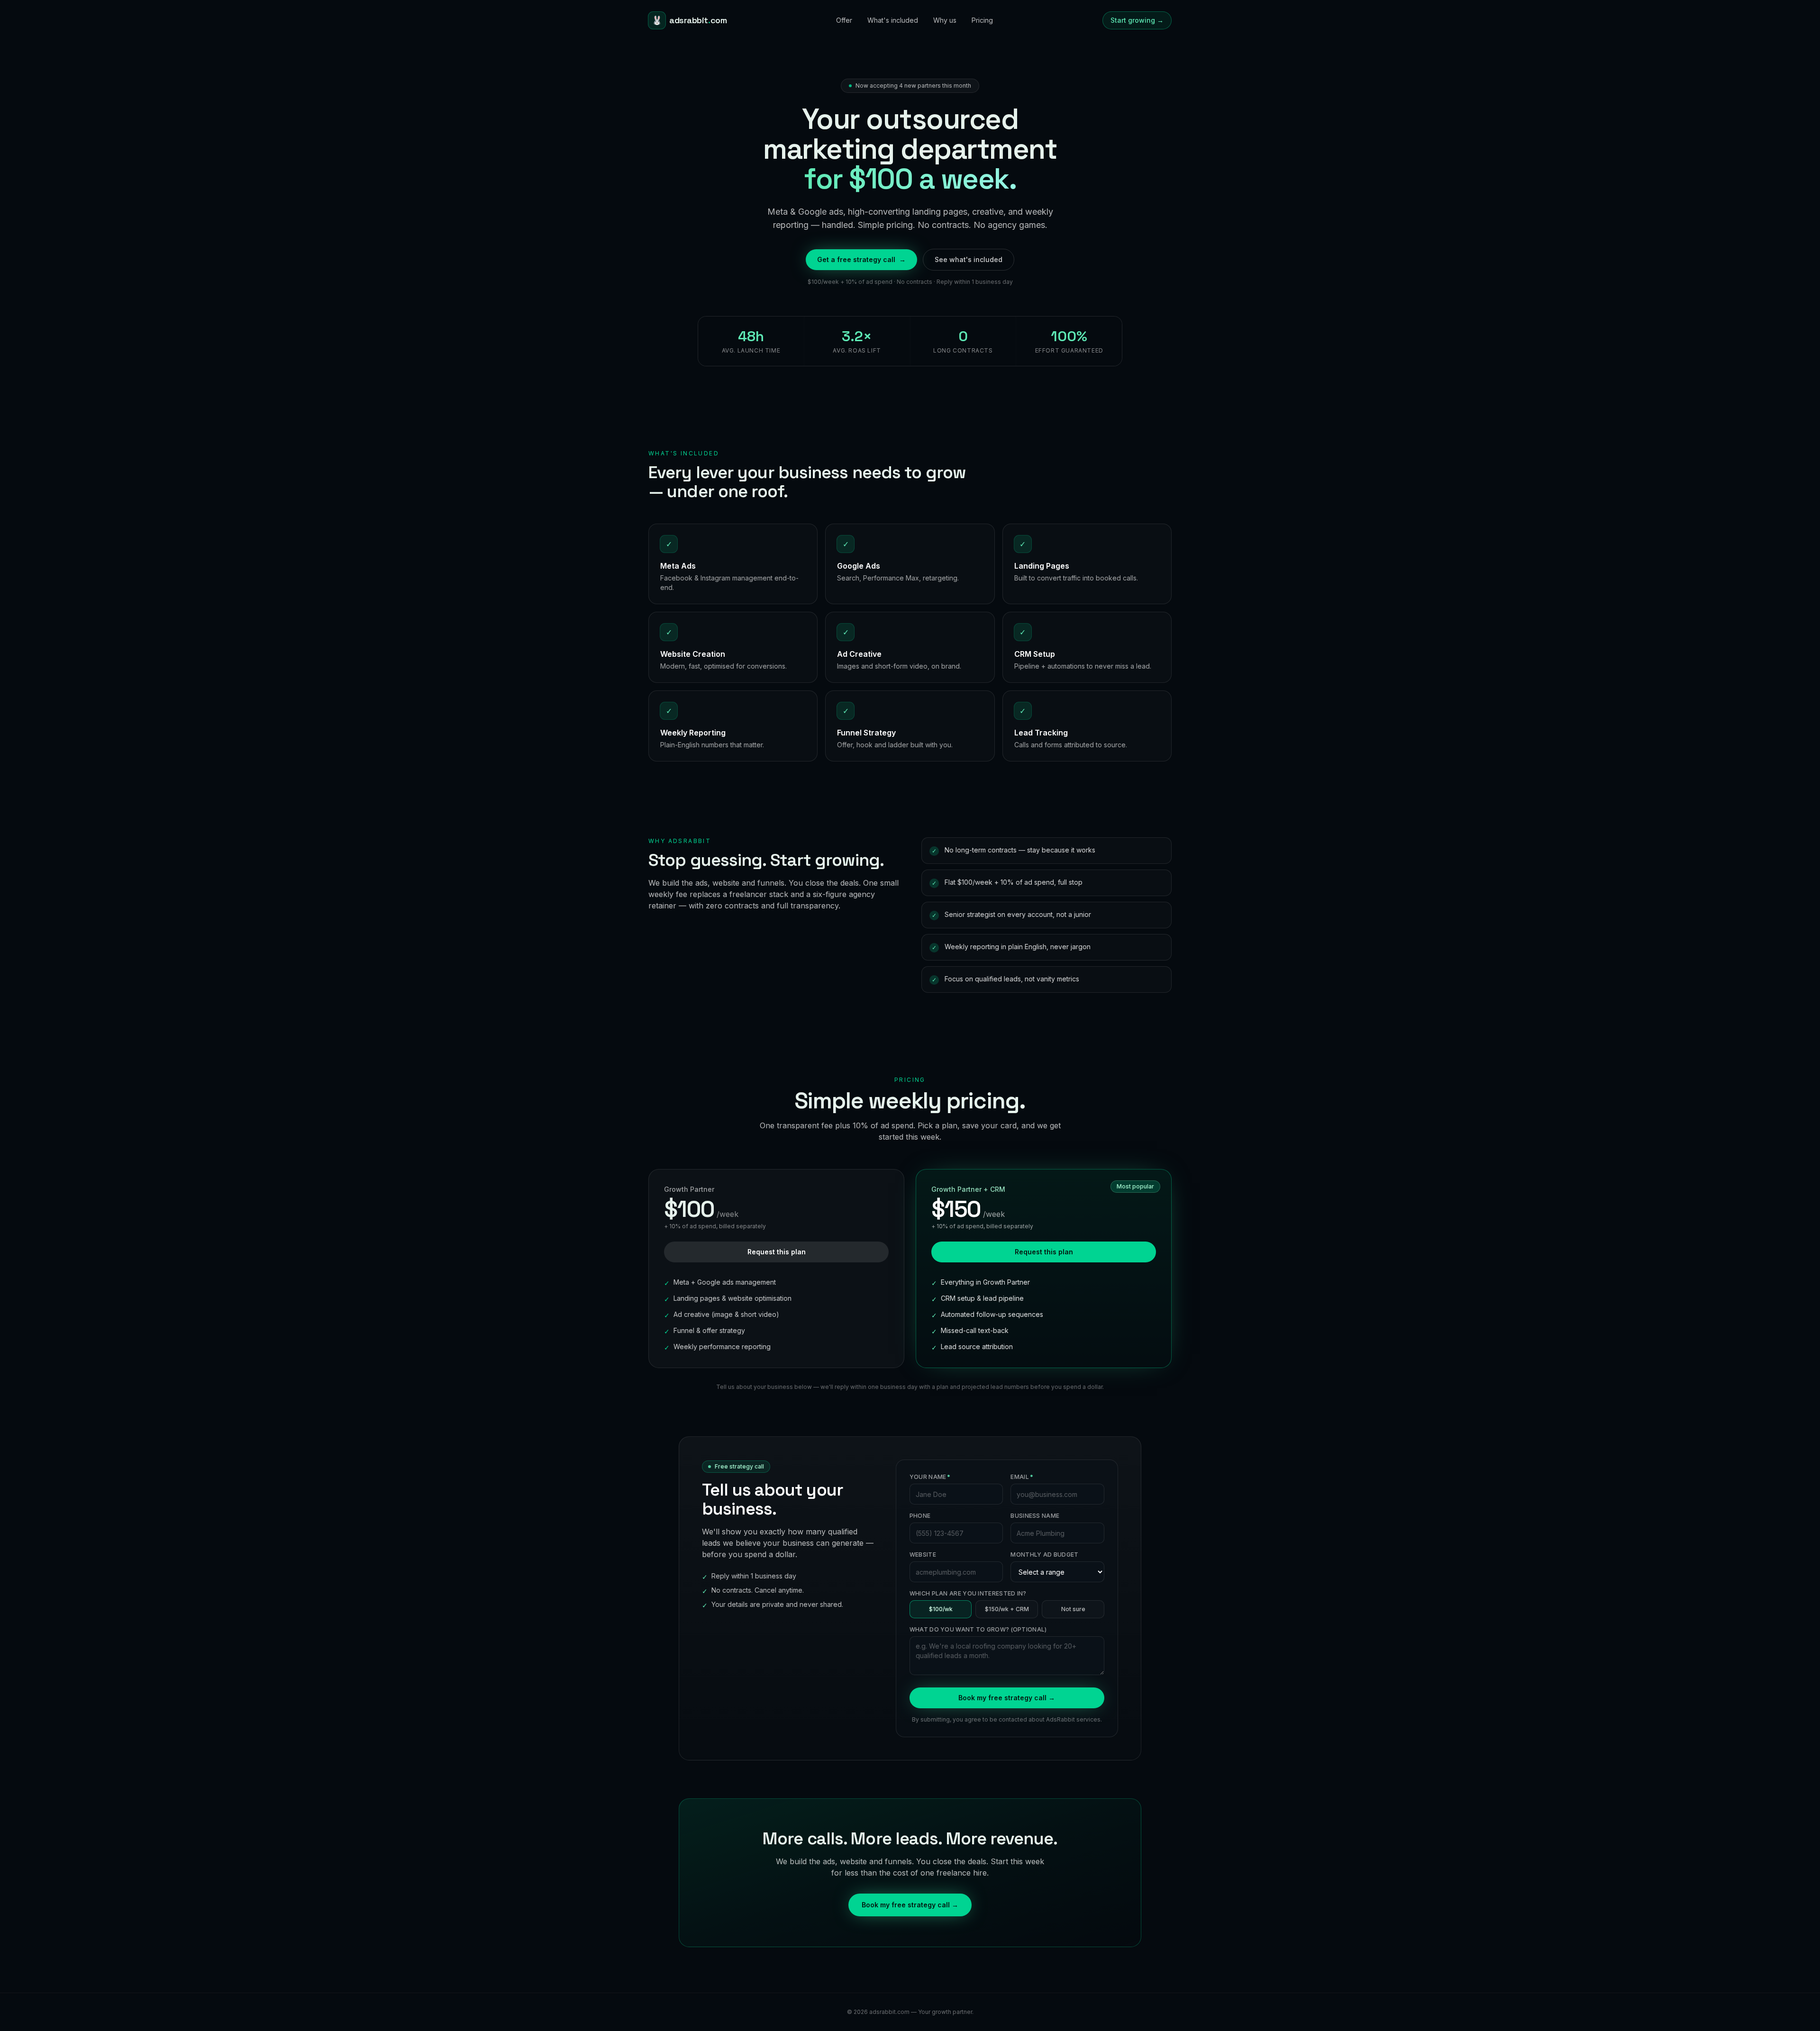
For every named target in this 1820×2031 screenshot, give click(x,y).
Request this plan (777, 1252)
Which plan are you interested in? (968, 1593)
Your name (930, 1477)
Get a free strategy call (861, 259)
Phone (920, 1516)
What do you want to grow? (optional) (978, 1629)
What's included (893, 20)
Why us (945, 20)
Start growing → (1137, 20)
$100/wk (941, 1609)
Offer (844, 20)
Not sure (1073, 1609)
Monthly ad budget (1044, 1555)
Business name (1035, 1516)
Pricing (982, 20)
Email (1022, 1477)
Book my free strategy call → (1007, 1698)
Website (923, 1555)
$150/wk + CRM (1007, 1609)
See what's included (969, 259)
